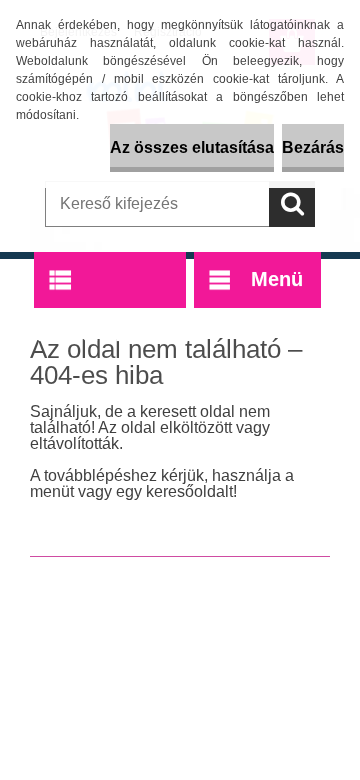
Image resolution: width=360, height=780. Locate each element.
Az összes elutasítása (192, 147)
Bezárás (313, 147)
